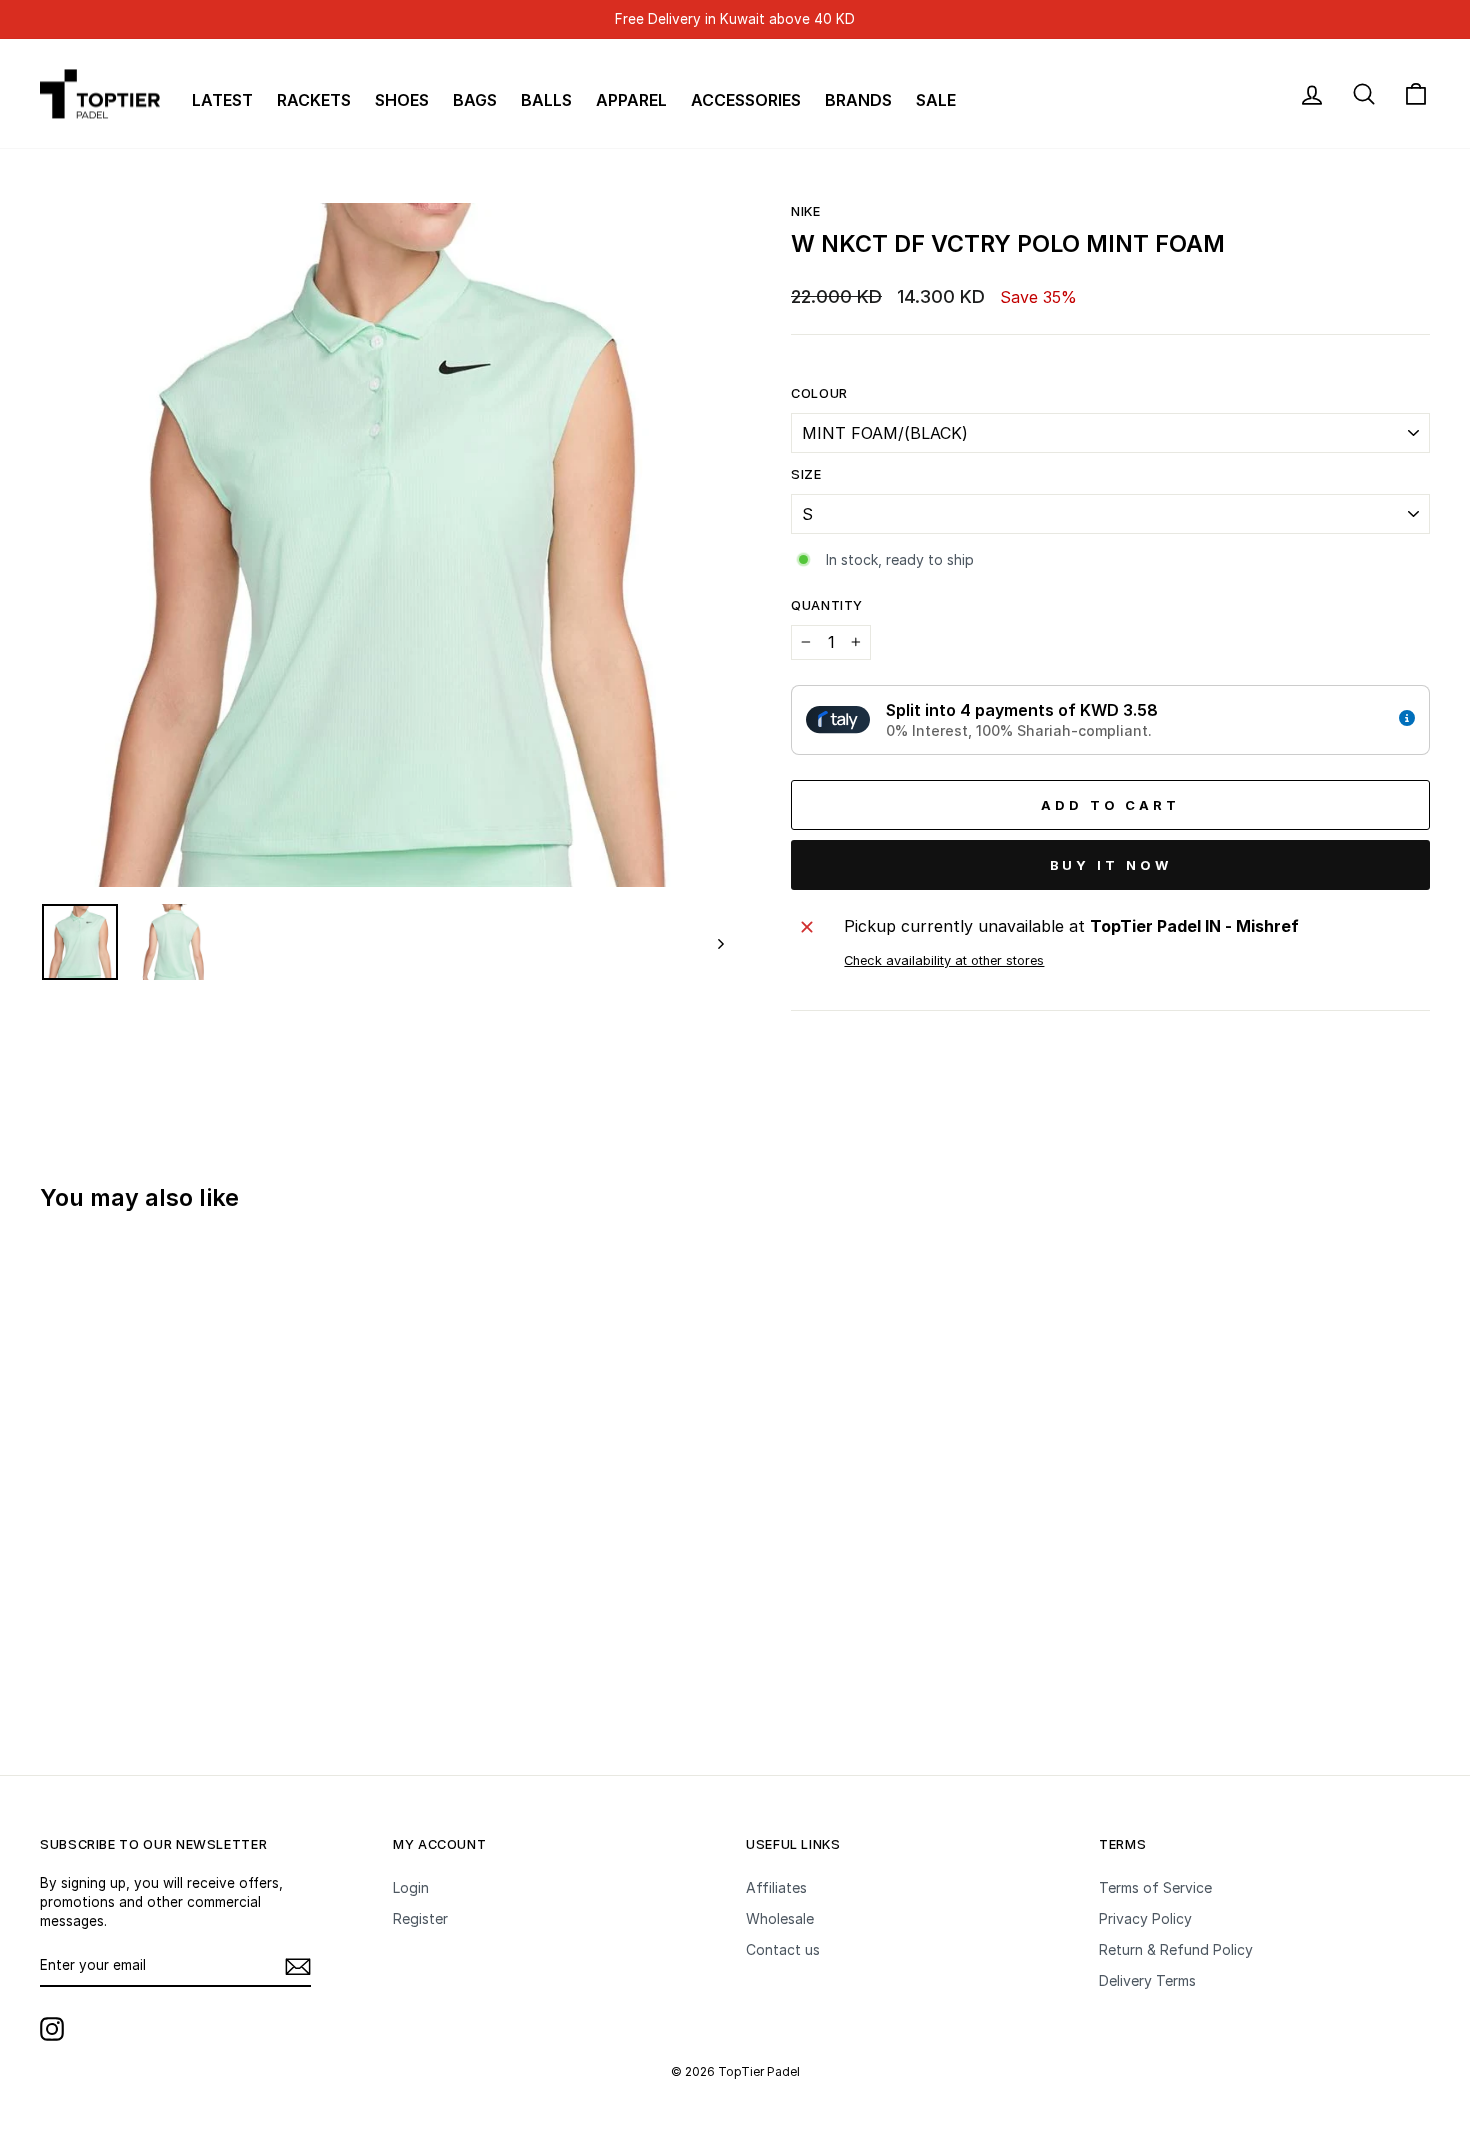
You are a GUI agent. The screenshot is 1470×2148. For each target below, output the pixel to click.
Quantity (827, 605)
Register (420, 1918)
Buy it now (1111, 865)
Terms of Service (1155, 1887)
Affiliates (776, 1887)
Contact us (783, 1949)
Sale (936, 100)
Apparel (631, 100)
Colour (819, 393)
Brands (858, 100)
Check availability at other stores (944, 960)
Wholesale (780, 1918)
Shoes (402, 100)
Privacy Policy (1145, 1918)
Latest (222, 100)
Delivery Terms (1147, 1980)
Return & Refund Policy (1176, 1949)
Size (806, 474)
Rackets (314, 100)
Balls (546, 100)
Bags (475, 100)
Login (411, 1887)
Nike (806, 211)
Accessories (746, 100)
